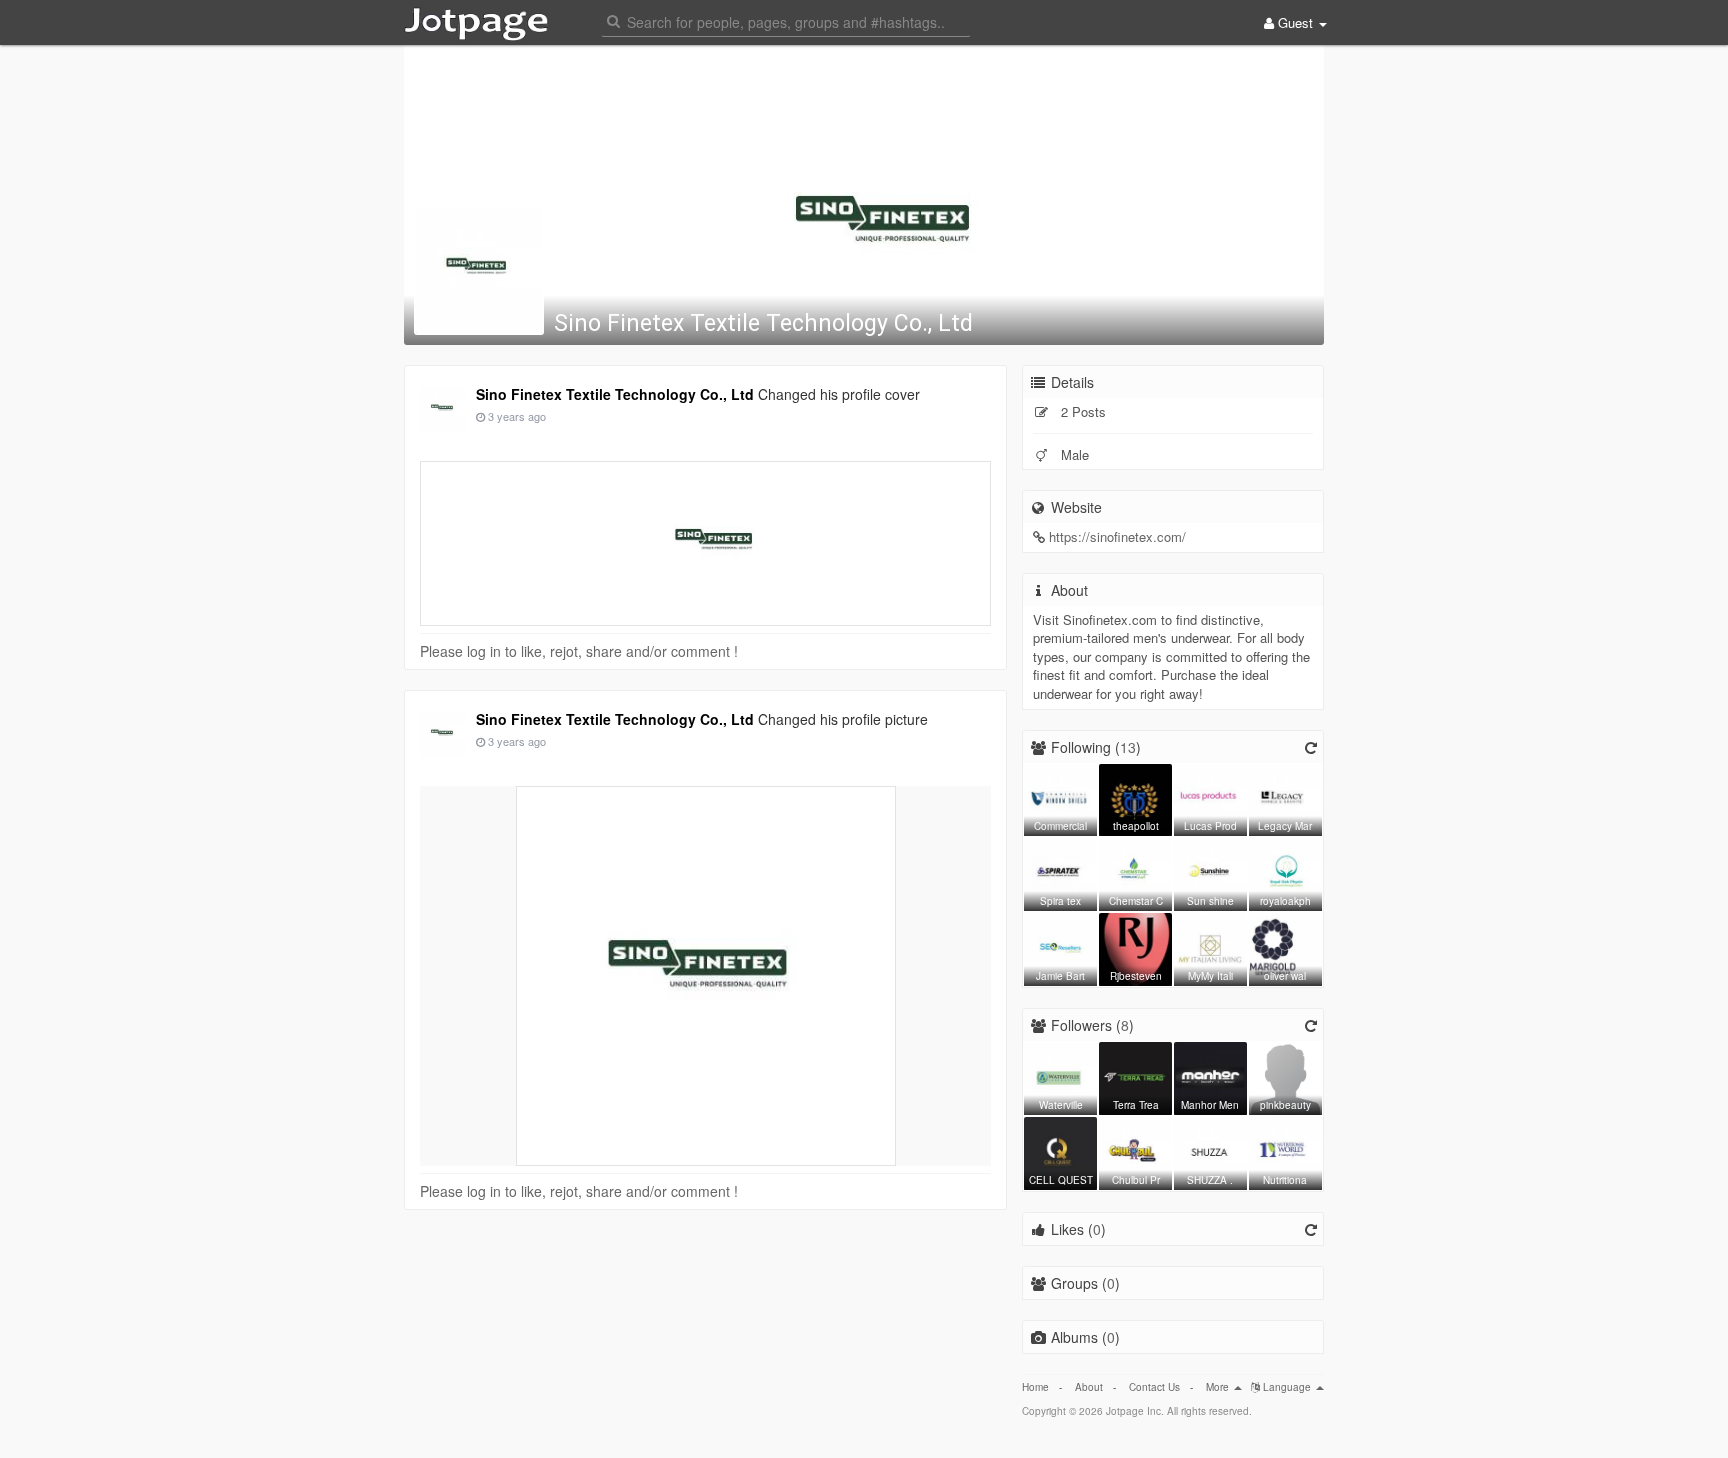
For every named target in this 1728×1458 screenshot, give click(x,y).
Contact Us (1154, 1387)
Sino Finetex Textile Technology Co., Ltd (763, 323)
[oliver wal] (1285, 947)
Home (1035, 1387)
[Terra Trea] (1135, 1076)
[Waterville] (1060, 1076)
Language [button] (1287, 1387)
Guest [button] (1295, 22)
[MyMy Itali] (1210, 947)
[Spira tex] (1060, 872)
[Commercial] (1060, 798)
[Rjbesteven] (1135, 947)
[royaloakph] (1285, 872)
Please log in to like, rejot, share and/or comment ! (579, 651)
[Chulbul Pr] (1135, 1151)
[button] (786, 20)
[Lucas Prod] (1210, 798)
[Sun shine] (1210, 872)
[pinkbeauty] (1285, 1076)
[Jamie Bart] (1060, 947)
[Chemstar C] (1135, 872)
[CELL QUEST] (1060, 1151)
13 (1128, 747)
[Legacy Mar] (1285, 798)
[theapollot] (1135, 798)
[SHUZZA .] (1210, 1151)
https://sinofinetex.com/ (1117, 536)
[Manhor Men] (1210, 1076)
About (1089, 1387)
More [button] (1219, 1387)
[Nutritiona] (1285, 1151)
